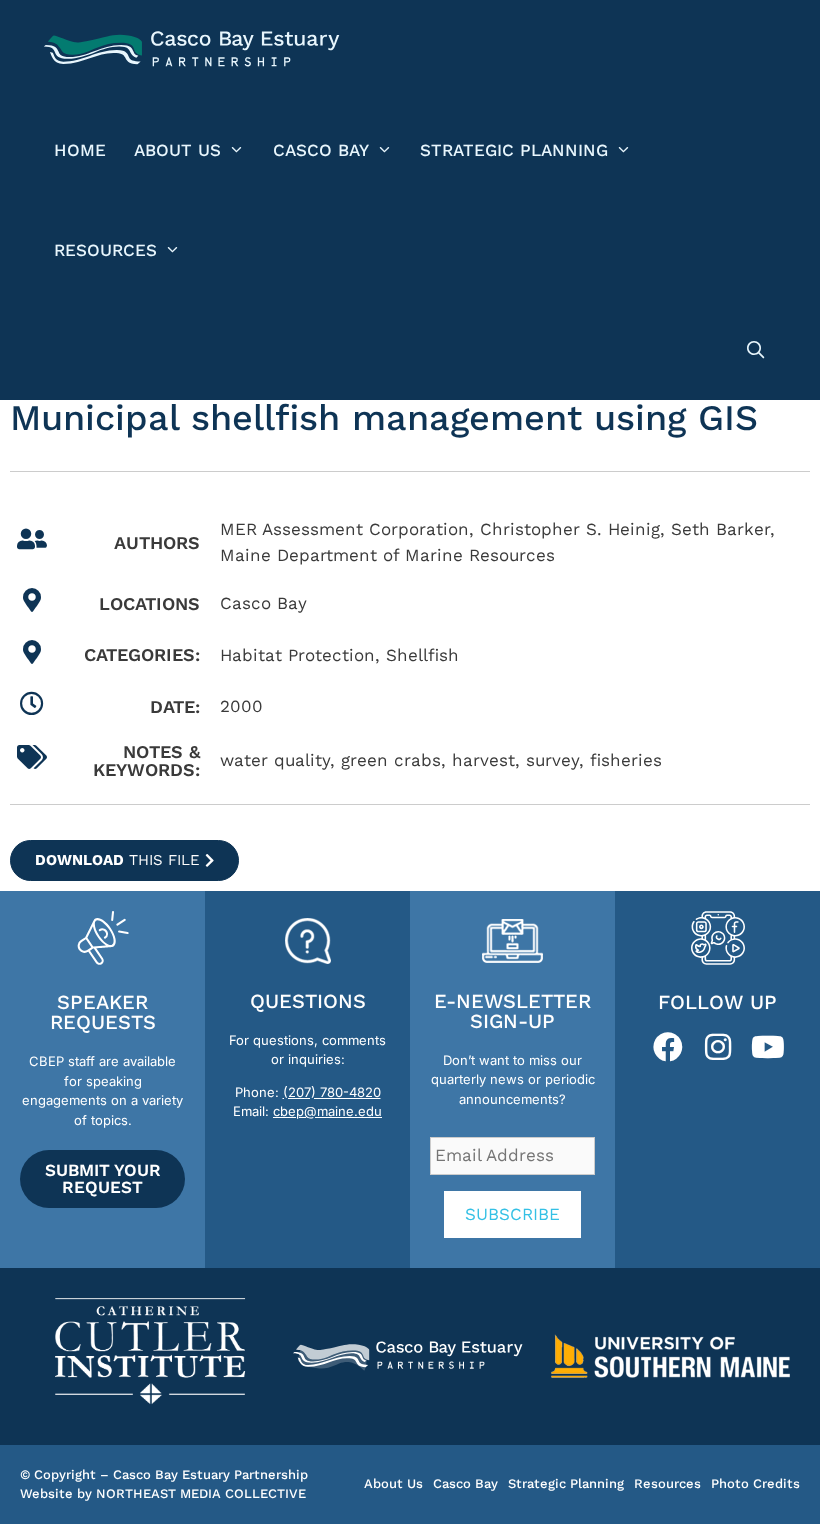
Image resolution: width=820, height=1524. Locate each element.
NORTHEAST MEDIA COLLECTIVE (201, 1493)
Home (80, 150)
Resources (105, 250)
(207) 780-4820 (332, 1092)
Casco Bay (321, 150)
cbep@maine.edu (327, 1111)
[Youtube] (768, 1047)
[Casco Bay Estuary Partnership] (194, 50)
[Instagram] (718, 1047)
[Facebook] (668, 1047)
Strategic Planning (514, 150)
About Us (177, 150)
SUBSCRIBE (512, 1214)
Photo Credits (755, 1483)
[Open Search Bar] (755, 350)
